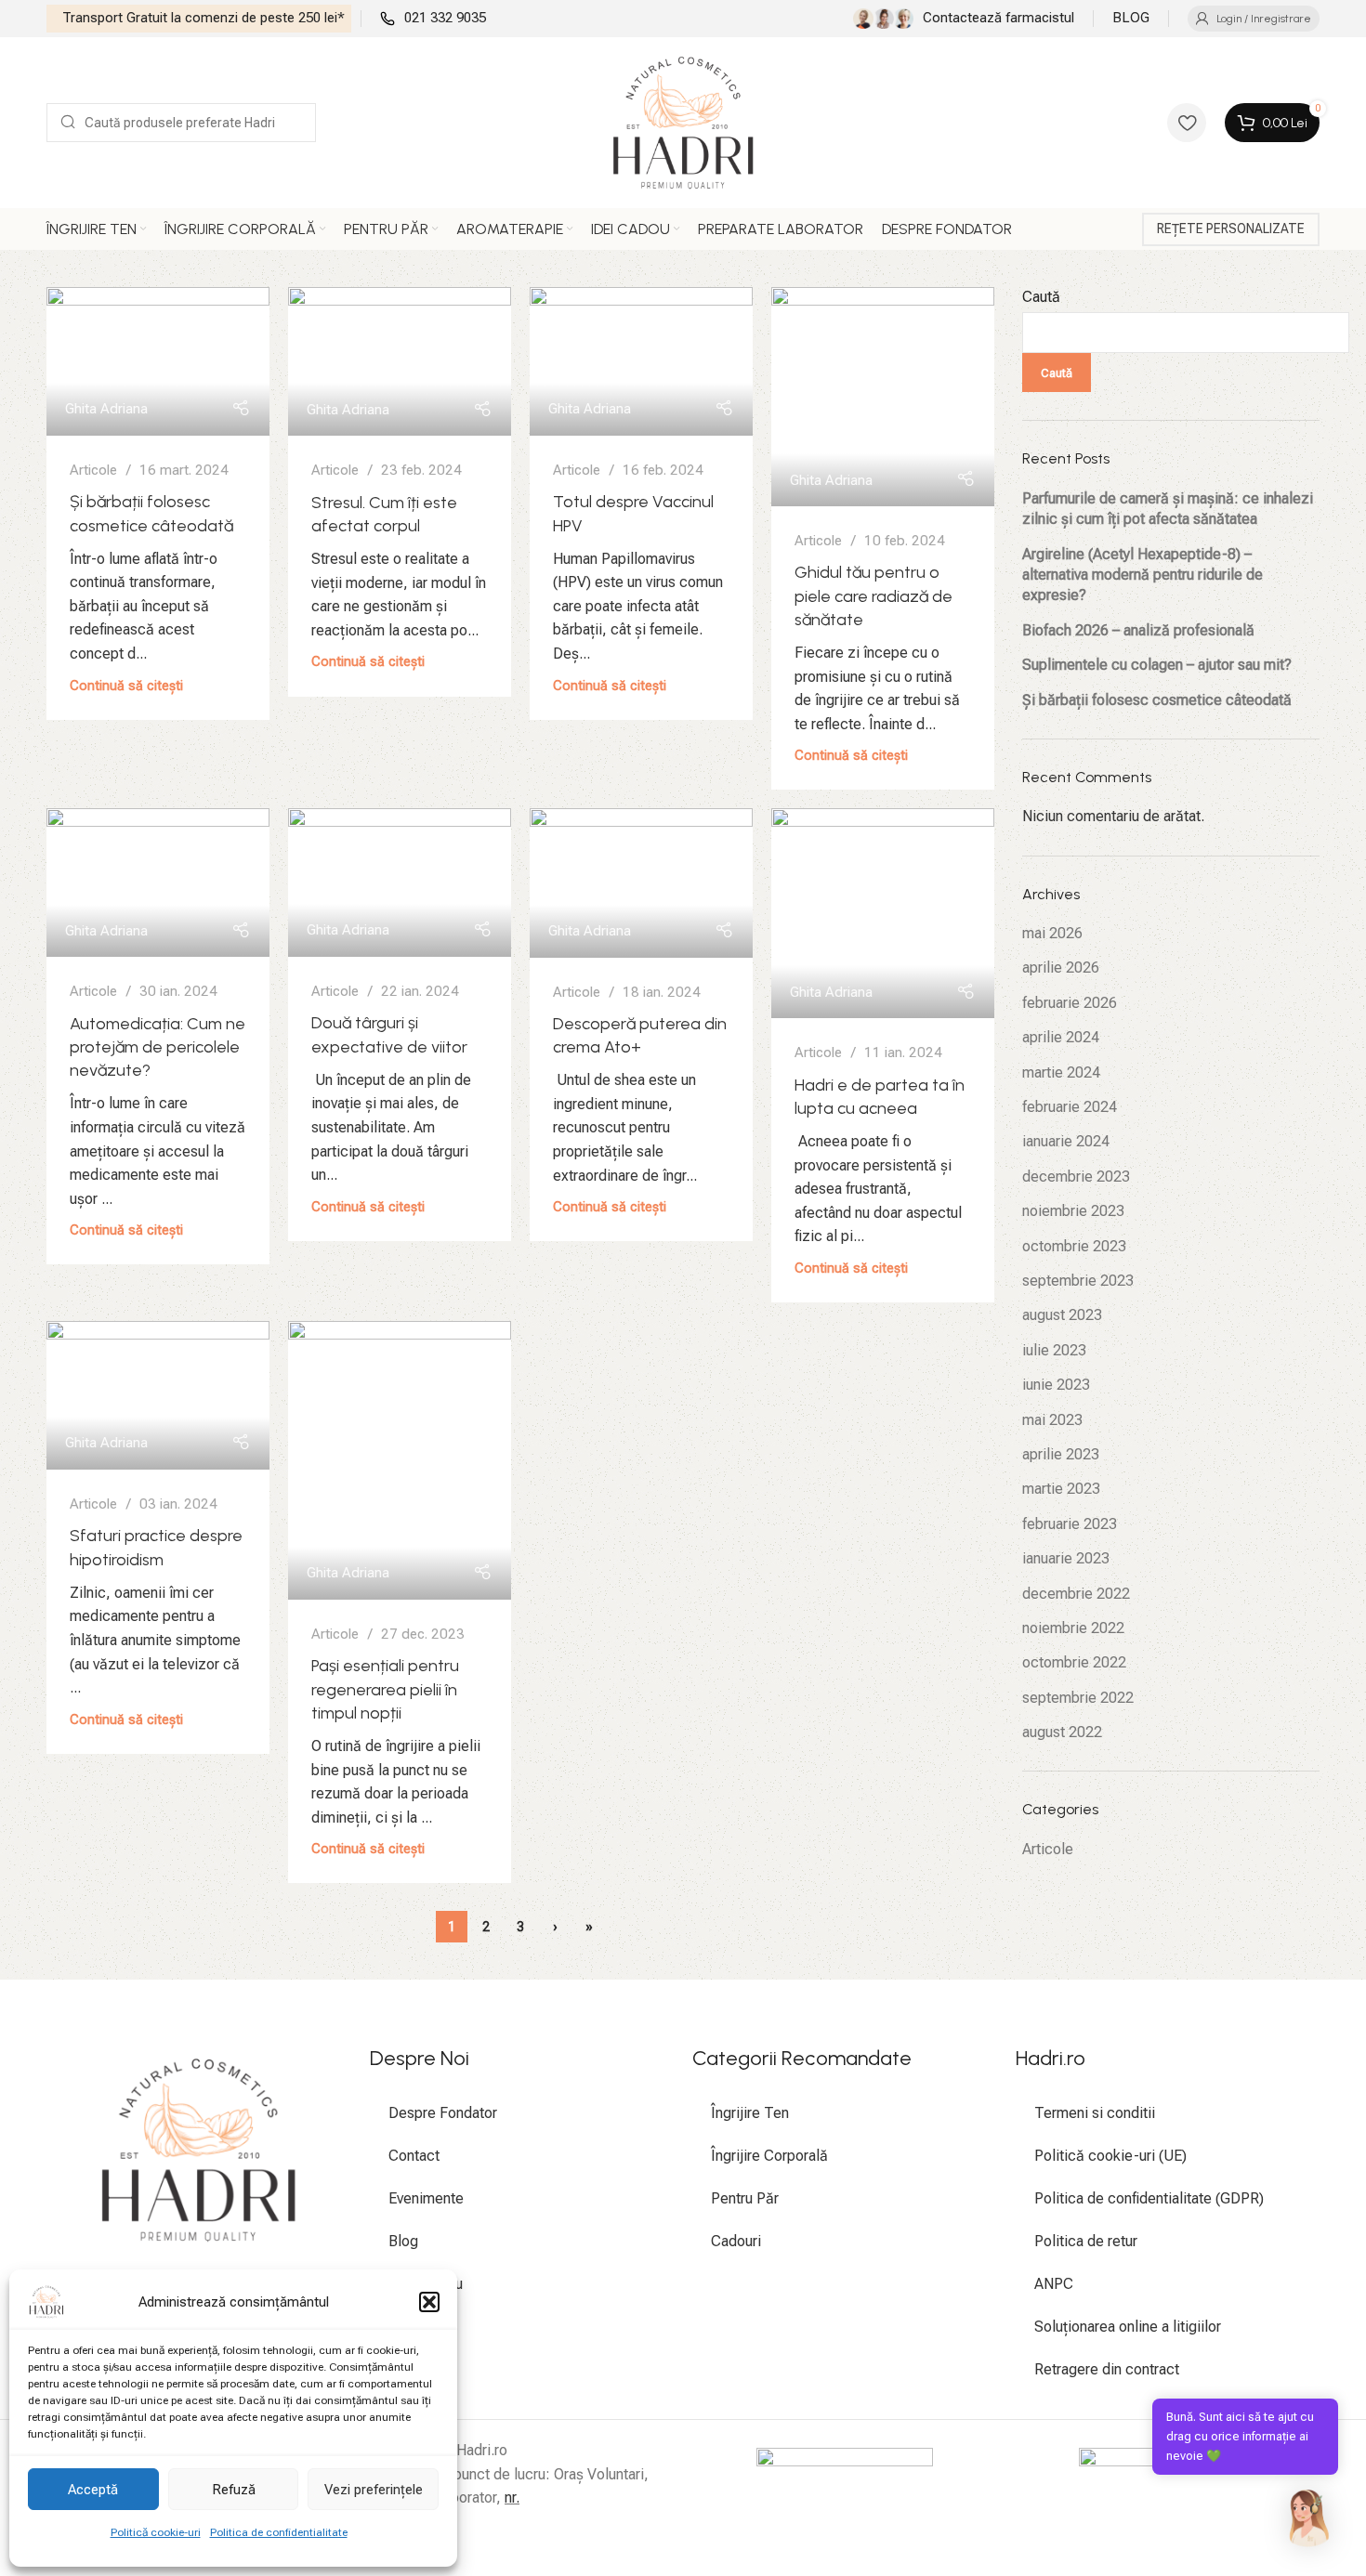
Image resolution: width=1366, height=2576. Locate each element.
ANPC (1054, 2284)
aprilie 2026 (1061, 968)
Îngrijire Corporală (769, 2156)
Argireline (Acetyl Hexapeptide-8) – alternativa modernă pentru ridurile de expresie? (1143, 575)
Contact (414, 2156)
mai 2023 (1052, 1420)
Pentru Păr (745, 2198)
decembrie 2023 (1076, 1177)
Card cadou (426, 2284)
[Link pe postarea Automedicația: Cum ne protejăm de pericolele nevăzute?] (158, 883)
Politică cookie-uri (156, 2532)
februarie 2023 (1070, 1524)
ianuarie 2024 (1066, 1141)
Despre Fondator (443, 2113)
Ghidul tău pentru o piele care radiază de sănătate (873, 595)
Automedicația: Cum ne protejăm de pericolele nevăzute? (158, 1047)
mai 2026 (1052, 933)
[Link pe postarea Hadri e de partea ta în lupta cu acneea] (883, 913)
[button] (429, 2302)
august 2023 (1062, 1315)
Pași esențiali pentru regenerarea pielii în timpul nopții (385, 1689)
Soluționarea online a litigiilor (1128, 2327)
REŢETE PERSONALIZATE (1231, 229)
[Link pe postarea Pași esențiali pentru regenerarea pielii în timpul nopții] (400, 1460)
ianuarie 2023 (1066, 1558)
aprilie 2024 (1061, 1037)
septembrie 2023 (1078, 1281)
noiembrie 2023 (1073, 1211)
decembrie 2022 (1076, 1594)
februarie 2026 (1070, 1003)
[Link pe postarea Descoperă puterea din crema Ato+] (641, 883)
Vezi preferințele (374, 2490)
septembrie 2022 (1078, 1698)
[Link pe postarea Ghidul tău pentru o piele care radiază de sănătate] (883, 397)
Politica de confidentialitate (279, 2532)
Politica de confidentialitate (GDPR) (1149, 2198)
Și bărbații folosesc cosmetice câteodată (1157, 700)
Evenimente (426, 2198)
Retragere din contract (1107, 2369)
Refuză (234, 2490)
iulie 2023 (1054, 1350)
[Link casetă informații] (199, 19)
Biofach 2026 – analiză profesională (1138, 630)
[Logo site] (683, 121)
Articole (93, 470)
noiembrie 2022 (1073, 1628)
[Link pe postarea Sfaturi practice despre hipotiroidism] (158, 1395)
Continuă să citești (126, 686)
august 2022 (1062, 1732)
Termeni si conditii (1095, 2113)
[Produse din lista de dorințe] (1187, 123)
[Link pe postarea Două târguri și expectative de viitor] (400, 883)
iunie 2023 (1056, 1385)
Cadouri (736, 2241)
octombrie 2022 (1074, 1662)
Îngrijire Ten (750, 2113)
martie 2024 (1061, 1072)
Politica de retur (1086, 2241)
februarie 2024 (1070, 1107)
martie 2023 (1061, 1489)
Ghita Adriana (106, 409)
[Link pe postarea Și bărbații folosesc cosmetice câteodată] (158, 361)
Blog (403, 2241)
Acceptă (93, 2490)
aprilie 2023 (1061, 1454)
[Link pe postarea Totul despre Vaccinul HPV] (641, 361)
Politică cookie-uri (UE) (1110, 2156)
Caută (1041, 297)
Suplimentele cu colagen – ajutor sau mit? (1157, 665)
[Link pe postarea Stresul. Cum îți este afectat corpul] (400, 361)
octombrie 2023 (1074, 1246)
